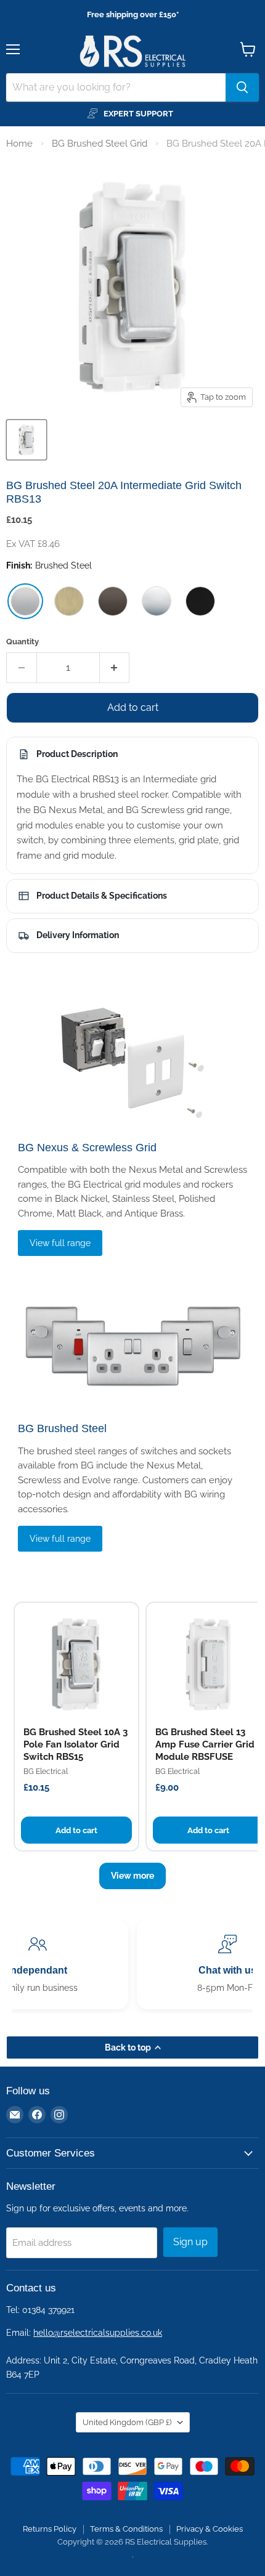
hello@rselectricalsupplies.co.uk (98, 2333)
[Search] (242, 87)
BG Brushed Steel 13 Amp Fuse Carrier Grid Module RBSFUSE (205, 1745)
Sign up (190, 2242)
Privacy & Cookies (210, 2529)
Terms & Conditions (126, 2529)
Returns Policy (50, 2529)
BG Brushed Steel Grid (100, 144)
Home (19, 144)
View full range (60, 1243)
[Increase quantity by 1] (115, 668)
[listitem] (25, 601)
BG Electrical (46, 1772)
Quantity (22, 642)
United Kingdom (127, 2422)
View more (132, 1876)
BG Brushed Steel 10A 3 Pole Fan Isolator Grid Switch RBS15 (75, 1745)
